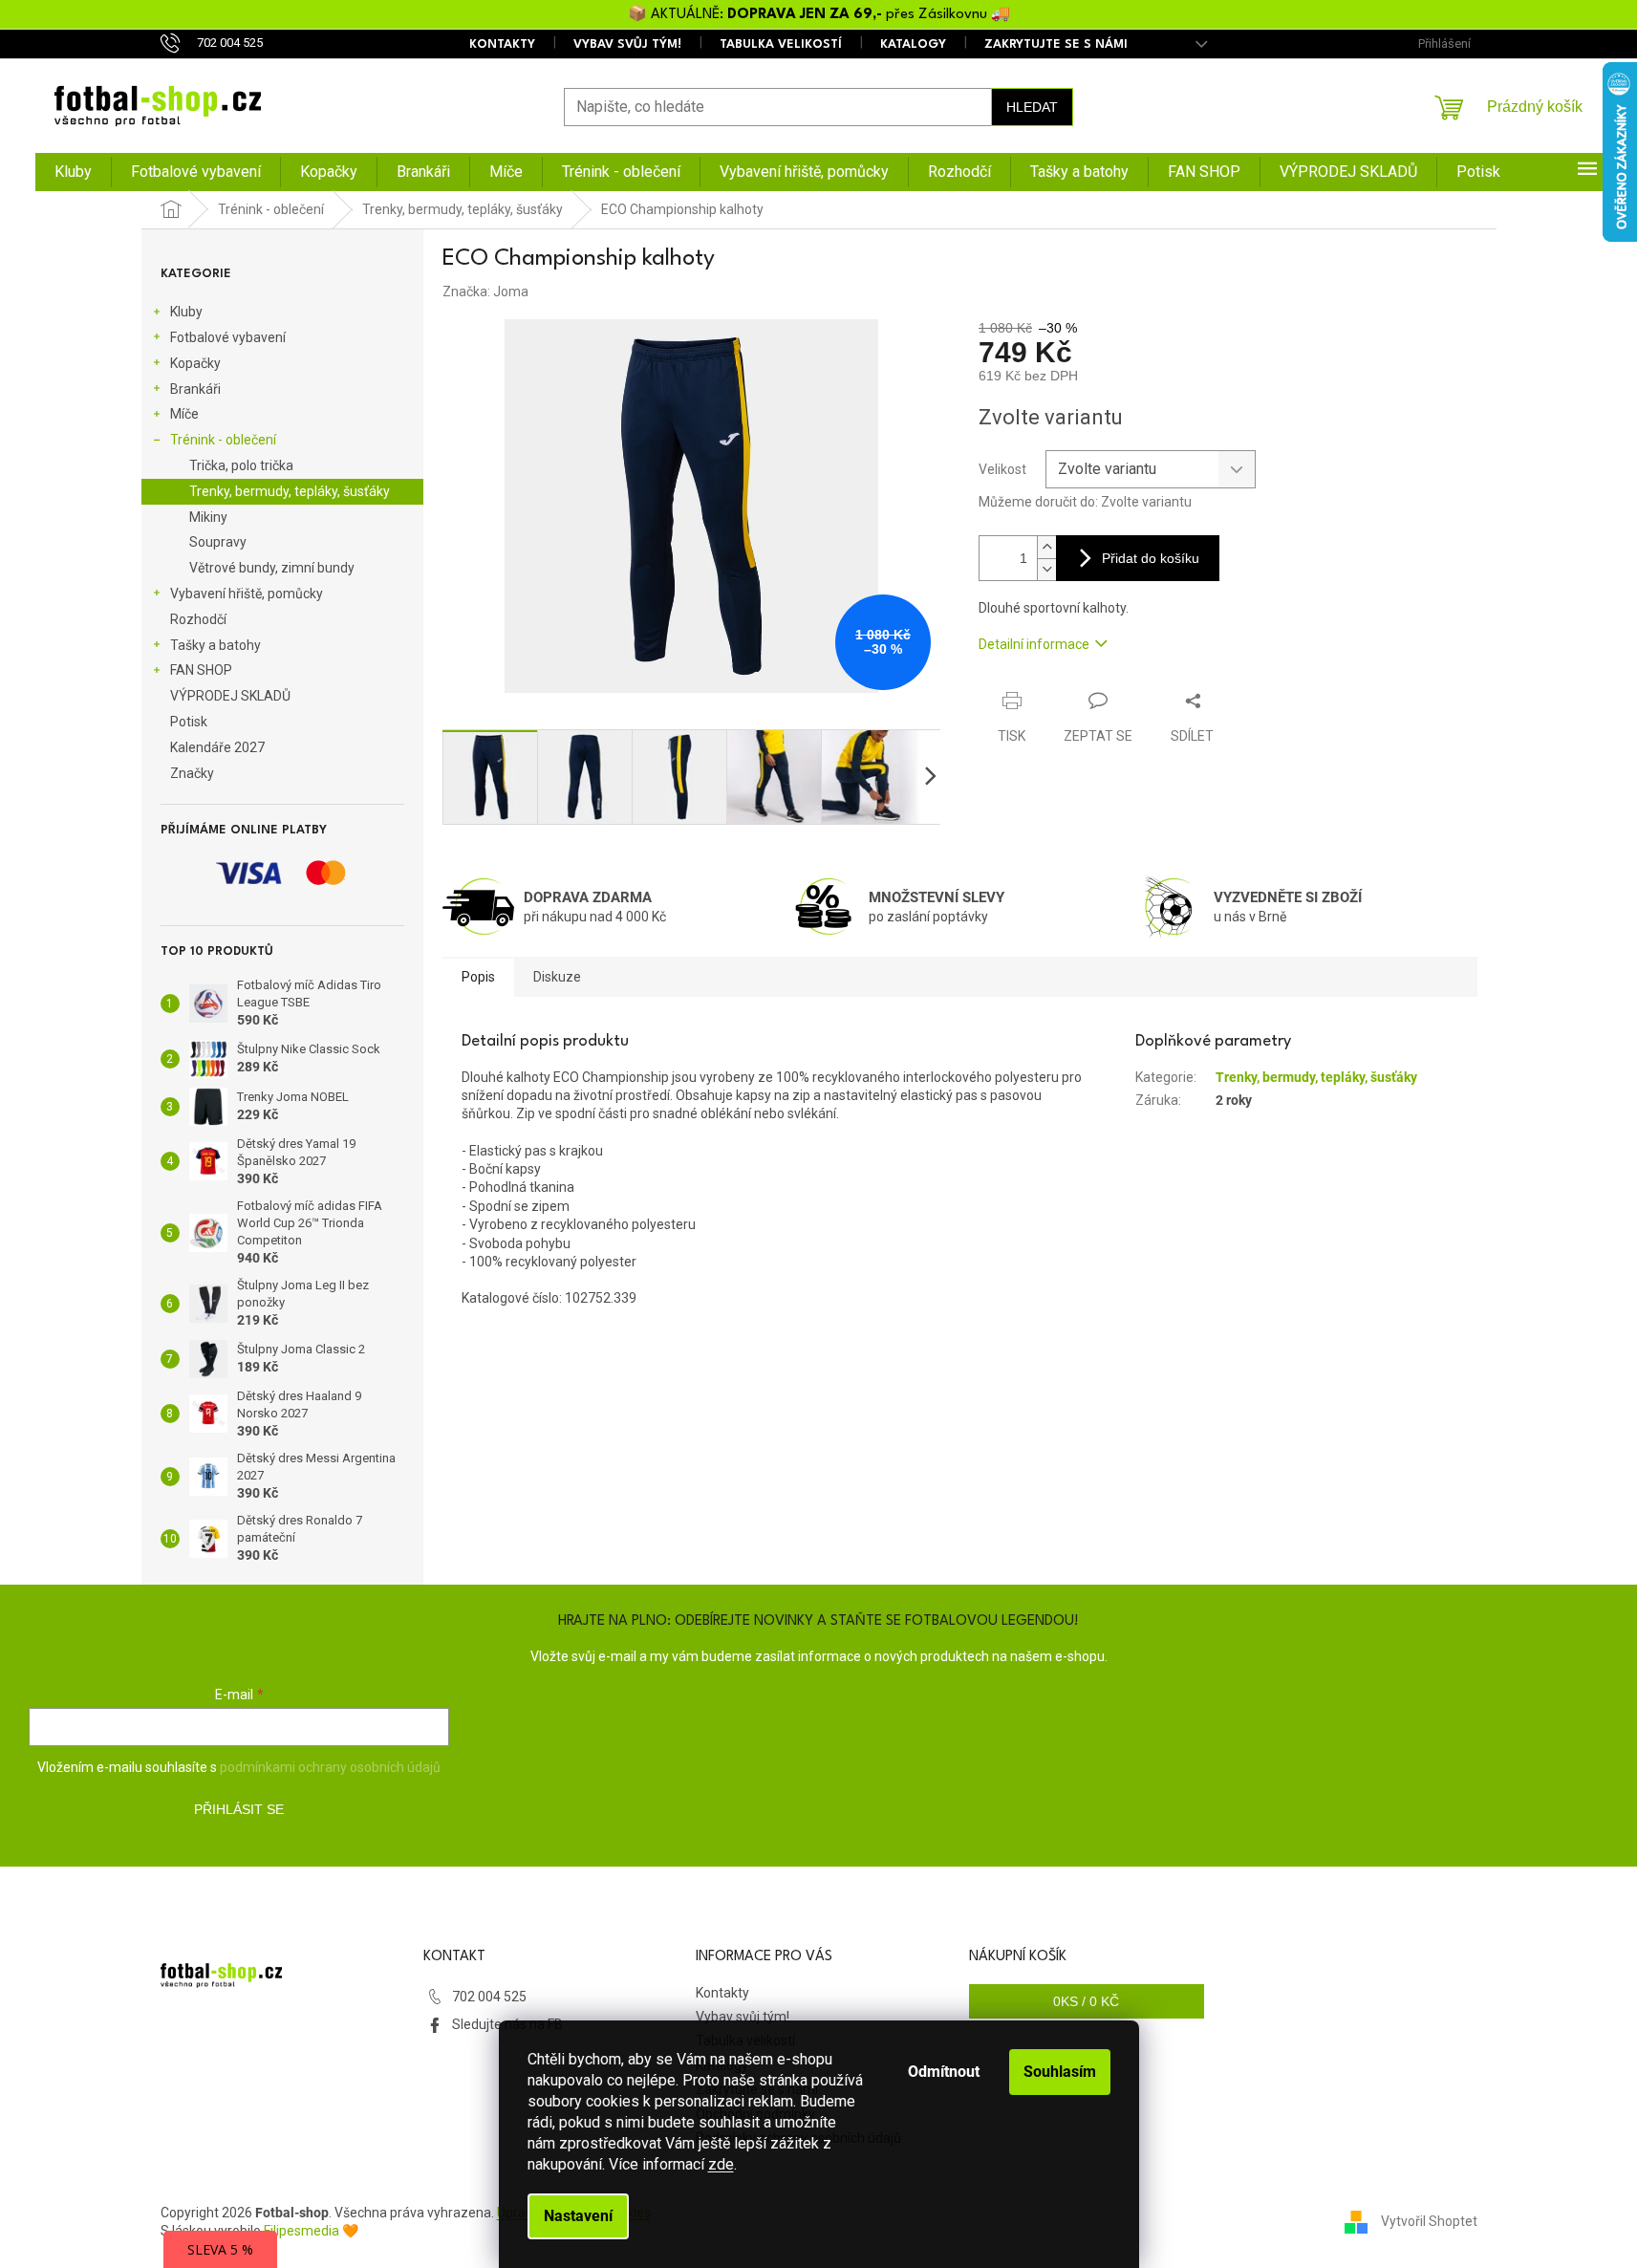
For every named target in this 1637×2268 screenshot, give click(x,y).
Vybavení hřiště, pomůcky (247, 594)
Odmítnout (944, 2072)
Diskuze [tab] (557, 977)
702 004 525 (489, 1997)
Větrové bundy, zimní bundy (272, 568)
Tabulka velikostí (781, 44)
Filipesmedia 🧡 (311, 2231)
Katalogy (913, 44)
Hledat (1032, 107)
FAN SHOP (201, 670)
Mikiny (208, 517)
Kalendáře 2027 (217, 747)
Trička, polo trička (241, 465)
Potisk (189, 722)
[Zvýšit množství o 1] (1046, 547)
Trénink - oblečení (223, 440)
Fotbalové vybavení (228, 337)
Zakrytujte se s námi (1056, 44)
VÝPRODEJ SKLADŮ (230, 696)
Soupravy (218, 542)
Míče (184, 414)
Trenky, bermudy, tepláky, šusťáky (290, 491)
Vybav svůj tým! (627, 44)
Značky (192, 773)
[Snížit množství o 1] (1046, 569)
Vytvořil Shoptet (1429, 2221)
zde (721, 2164)
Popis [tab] (478, 977)
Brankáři (195, 389)
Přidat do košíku (1151, 558)
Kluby (186, 312)
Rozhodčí (198, 619)
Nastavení (578, 2216)
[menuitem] (73, 172)
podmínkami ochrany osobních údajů (330, 1767)
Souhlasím (1060, 2072)
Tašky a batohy (215, 645)
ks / (1086, 2001)
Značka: (485, 292)
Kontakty (502, 44)
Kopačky (195, 363)
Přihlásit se (239, 1809)
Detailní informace (1034, 644)
